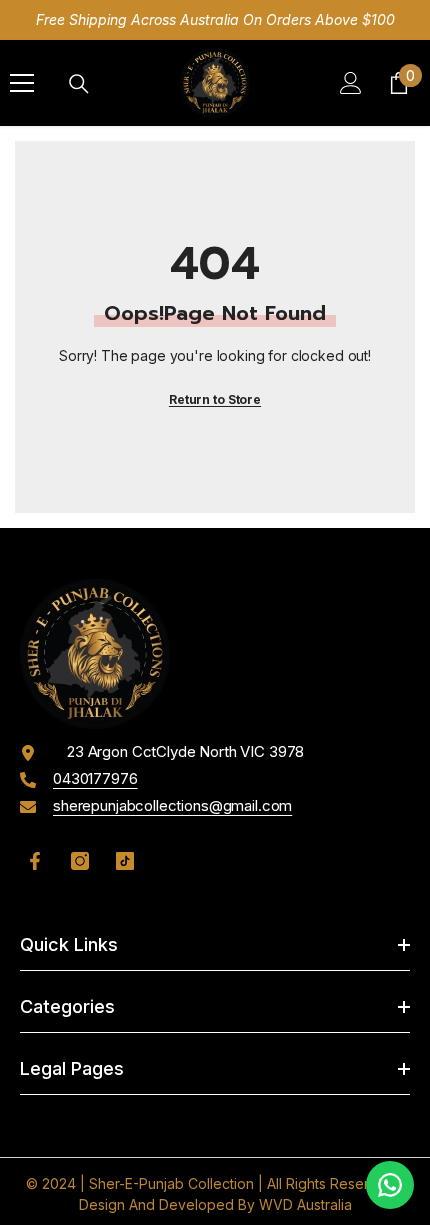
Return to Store (215, 399)
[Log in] (351, 83)
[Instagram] (80, 861)
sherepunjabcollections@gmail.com (172, 805)
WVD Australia (305, 1204)
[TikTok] (125, 861)
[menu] (22, 83)
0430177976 (95, 778)
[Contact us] (390, 1185)
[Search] (79, 84)
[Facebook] (35, 861)
